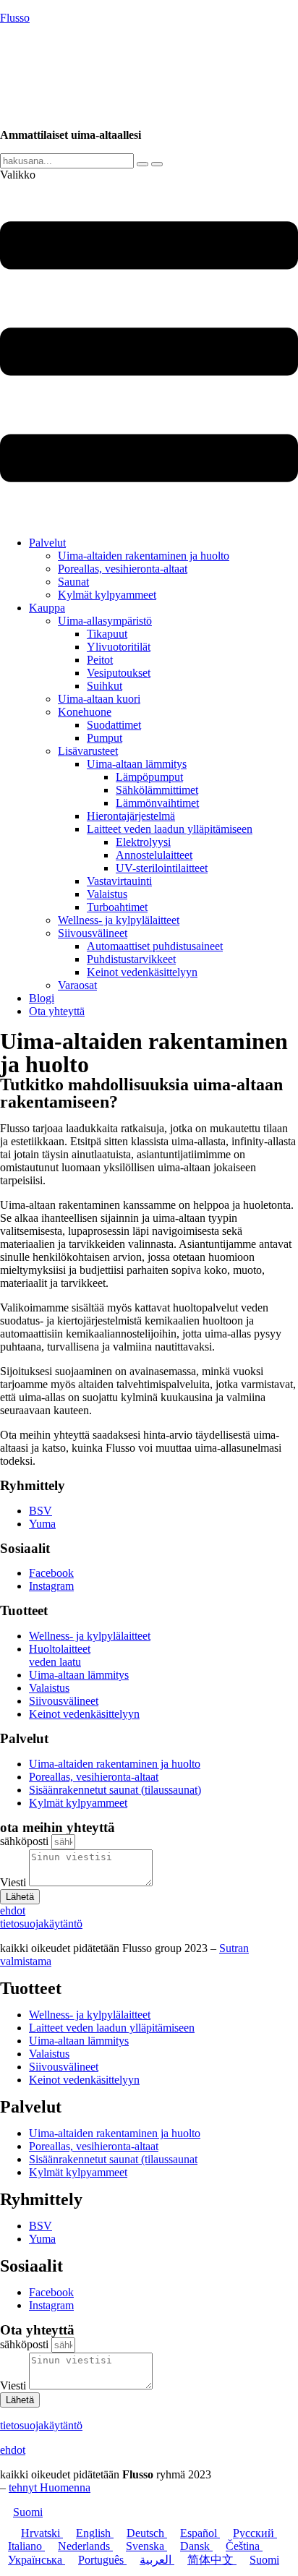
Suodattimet (114, 725)
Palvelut (47, 543)
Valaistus (107, 894)
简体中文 (212, 2560)
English (95, 2533)
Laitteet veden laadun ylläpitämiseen (170, 829)
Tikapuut (107, 634)
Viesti (14, 1882)
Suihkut (105, 686)
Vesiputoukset (119, 673)
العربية (157, 2560)
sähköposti (26, 1841)
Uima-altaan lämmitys (137, 764)
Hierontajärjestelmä (131, 816)
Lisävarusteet (88, 751)
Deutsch (147, 2533)
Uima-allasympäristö (105, 621)
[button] (149, 347)
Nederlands (85, 2546)
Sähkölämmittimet (157, 790)
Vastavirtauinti (119, 881)
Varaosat (77, 985)
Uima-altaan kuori (99, 699)
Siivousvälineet (93, 933)
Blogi (42, 998)
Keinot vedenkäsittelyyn (142, 972)
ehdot (13, 2450)
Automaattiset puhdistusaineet (155, 946)
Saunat (73, 582)
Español (200, 2533)
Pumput (105, 738)
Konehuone (85, 712)
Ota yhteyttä (57, 1011)
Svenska (146, 2546)
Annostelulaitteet (154, 855)
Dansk (196, 2546)
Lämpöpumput (149, 777)
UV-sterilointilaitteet (162, 868)
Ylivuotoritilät (119, 647)
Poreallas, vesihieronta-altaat (123, 569)
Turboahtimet (117, 907)
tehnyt (50, 2487)
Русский (255, 2533)
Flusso (15, 18)
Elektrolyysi (143, 842)
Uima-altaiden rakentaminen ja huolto (144, 556)
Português (102, 2560)
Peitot (100, 660)
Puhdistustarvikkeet (131, 959)
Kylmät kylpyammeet (107, 595)
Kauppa (47, 608)
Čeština (244, 2546)
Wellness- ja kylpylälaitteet (119, 920)
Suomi (28, 2512)
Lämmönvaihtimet (157, 803)
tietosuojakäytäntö (41, 2425)
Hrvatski (42, 2533)
